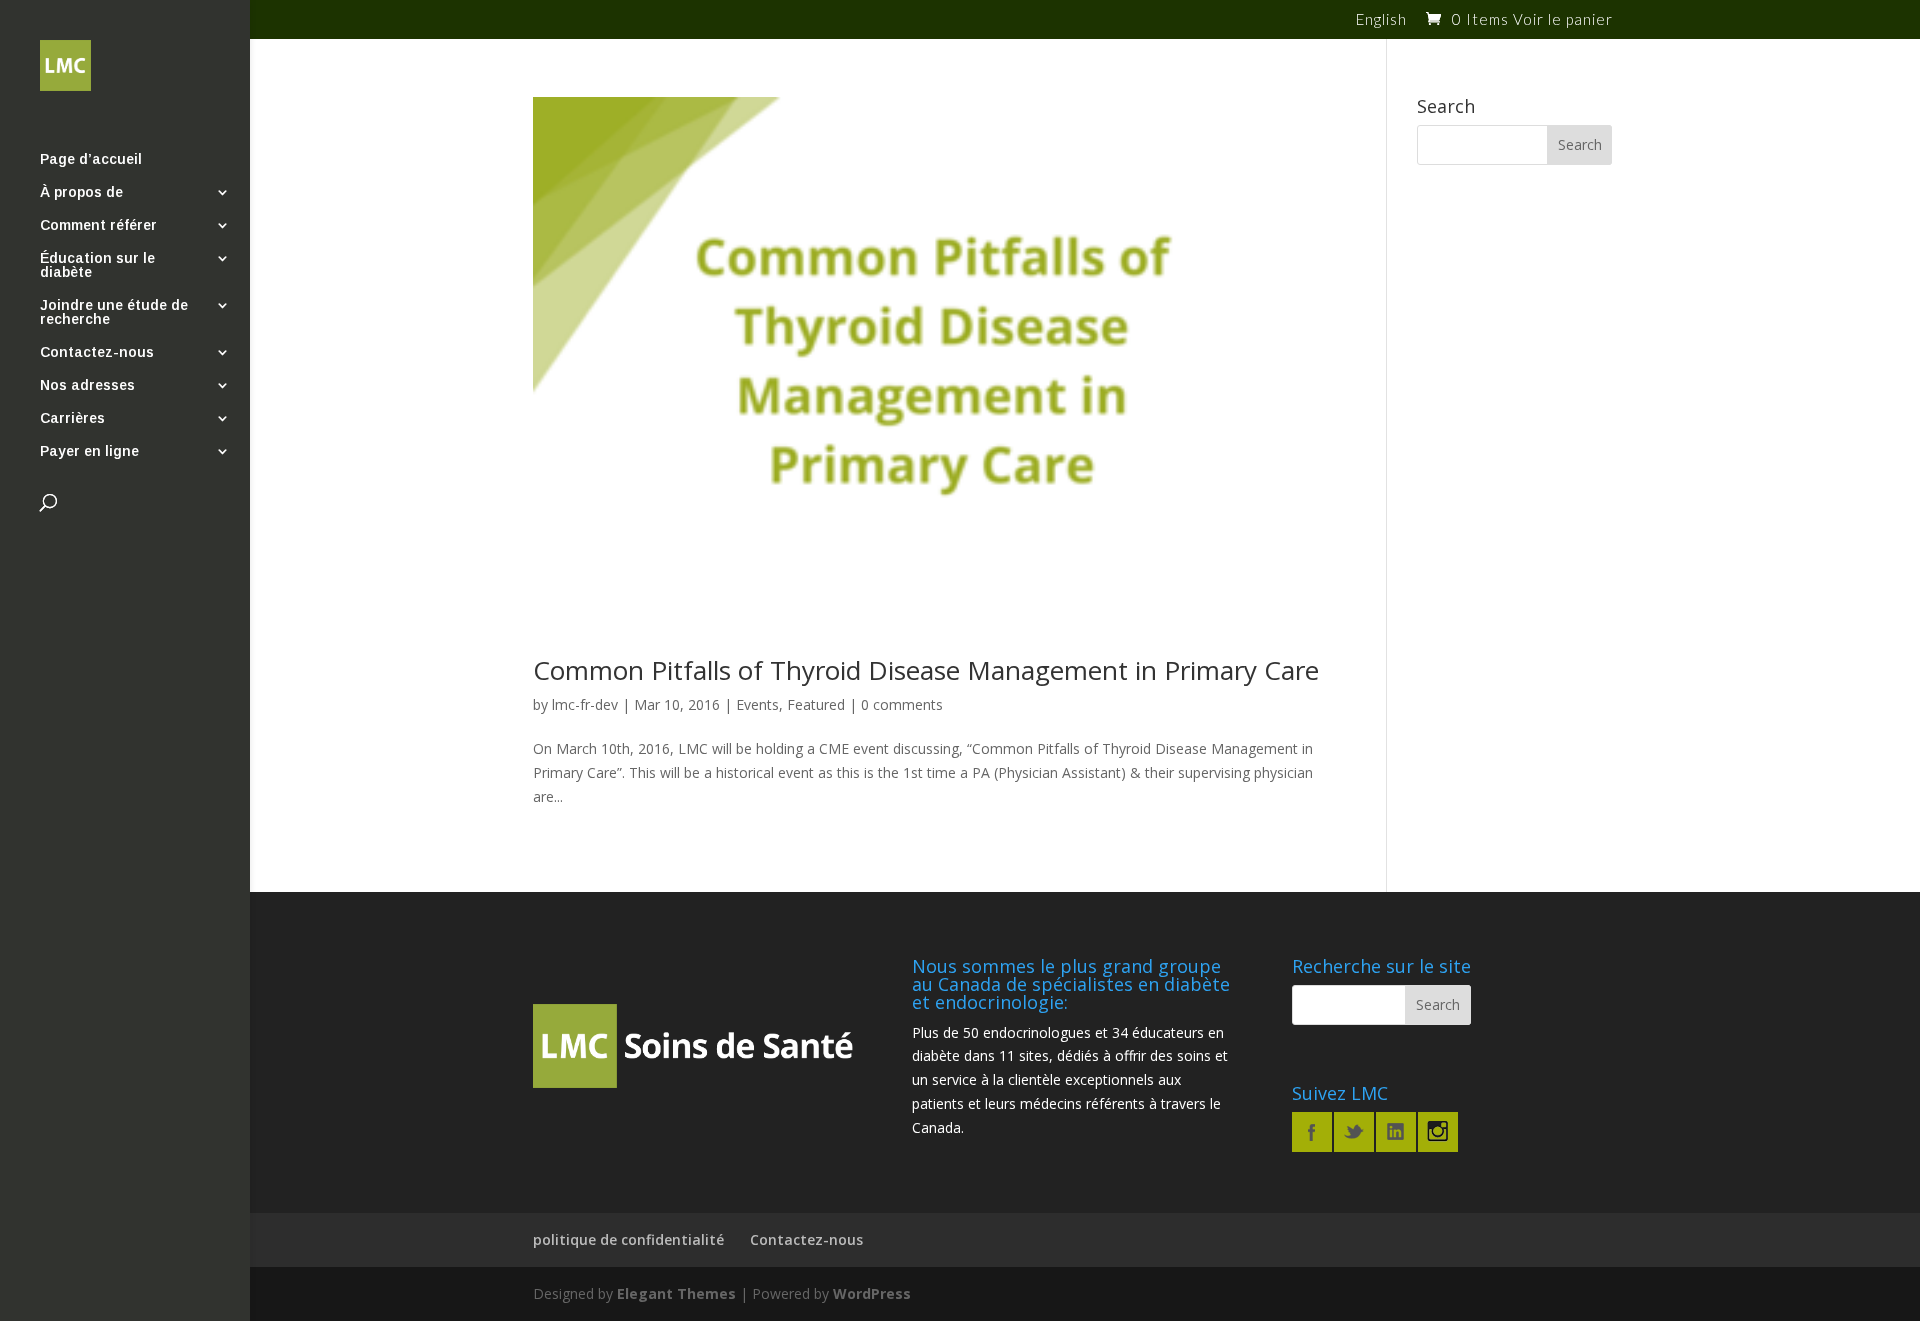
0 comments (902, 704)
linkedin (1396, 1132)
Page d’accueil (91, 159)
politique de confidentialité (628, 1239)
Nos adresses (87, 385)
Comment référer (98, 225)
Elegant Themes (676, 1293)
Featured (816, 704)
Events (757, 704)
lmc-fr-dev (585, 704)
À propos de (81, 192)
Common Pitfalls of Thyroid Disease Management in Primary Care (926, 670)
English (1381, 20)
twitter (1354, 1132)
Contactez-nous (97, 352)
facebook (1312, 1132)
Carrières (72, 418)
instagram (1438, 1132)
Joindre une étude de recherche (114, 312)
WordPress (872, 1293)
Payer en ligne (89, 451)
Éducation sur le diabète (97, 265)
